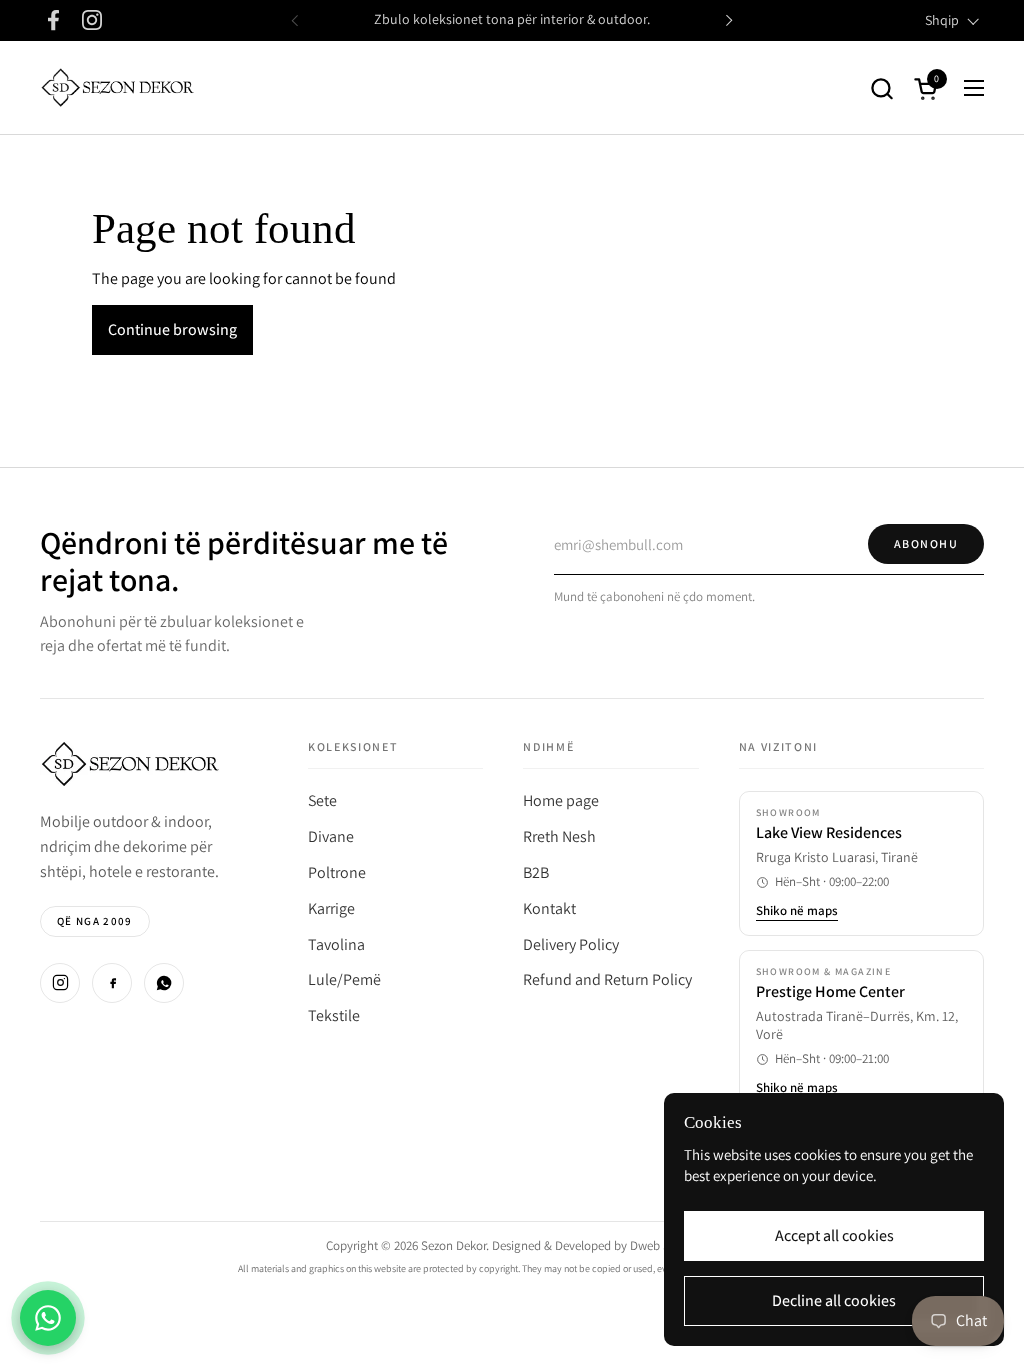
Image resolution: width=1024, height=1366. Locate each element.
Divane (331, 836)
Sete (322, 800)
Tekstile (334, 1015)
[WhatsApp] (164, 983)
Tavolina (336, 944)
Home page (561, 800)
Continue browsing (172, 329)
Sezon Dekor (453, 1245)
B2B (536, 872)
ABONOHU (926, 543)
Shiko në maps (797, 911)
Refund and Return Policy (607, 979)
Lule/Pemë (344, 979)
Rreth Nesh (559, 836)
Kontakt (549, 908)
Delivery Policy (571, 944)
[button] (881, 88)
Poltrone (337, 872)
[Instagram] (60, 983)
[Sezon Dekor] (117, 88)
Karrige (331, 908)
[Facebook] (112, 983)
